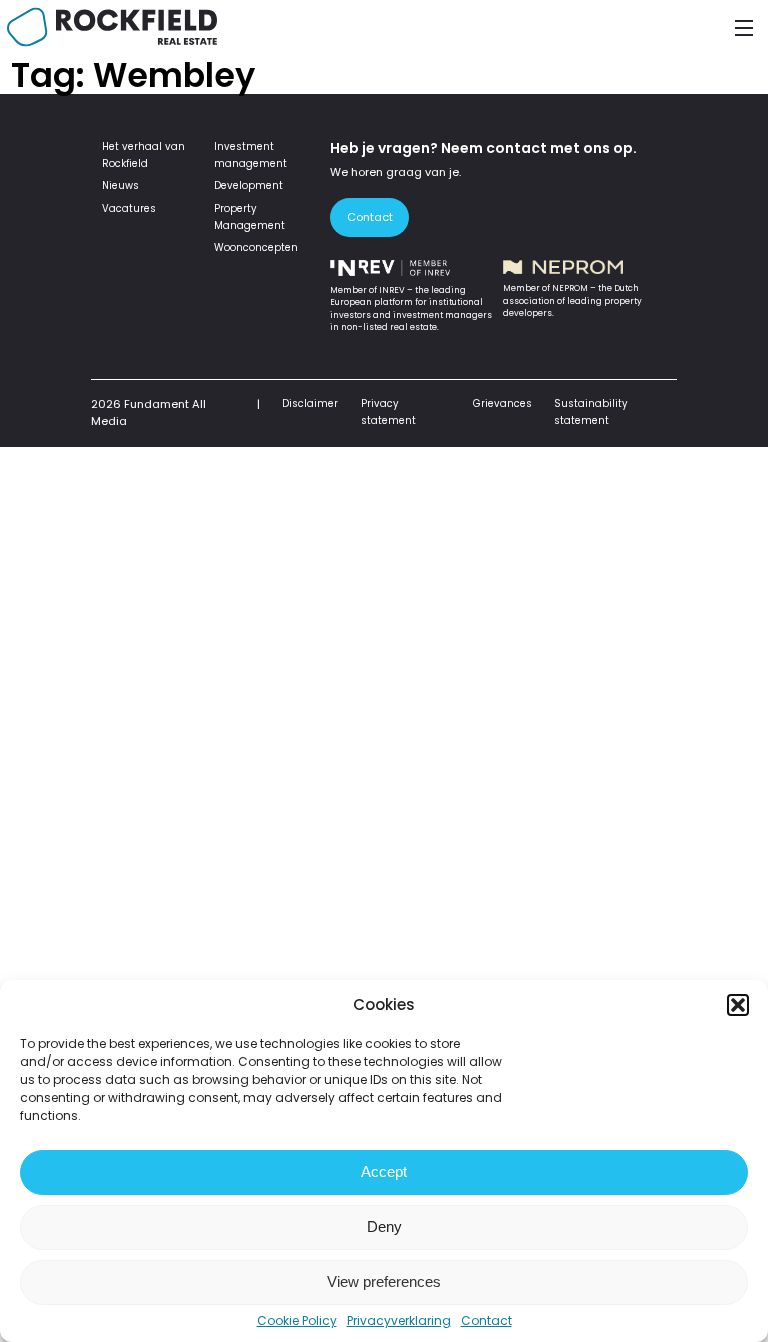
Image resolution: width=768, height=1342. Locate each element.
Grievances (502, 403)
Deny (384, 1226)
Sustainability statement (591, 412)
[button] (738, 1005)
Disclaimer (310, 403)
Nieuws (120, 185)
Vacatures (129, 208)
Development (248, 185)
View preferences (384, 1281)
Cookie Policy (297, 1320)
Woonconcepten (256, 247)
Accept (384, 1171)
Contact (486, 1320)
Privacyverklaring (399, 1320)
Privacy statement (388, 412)
